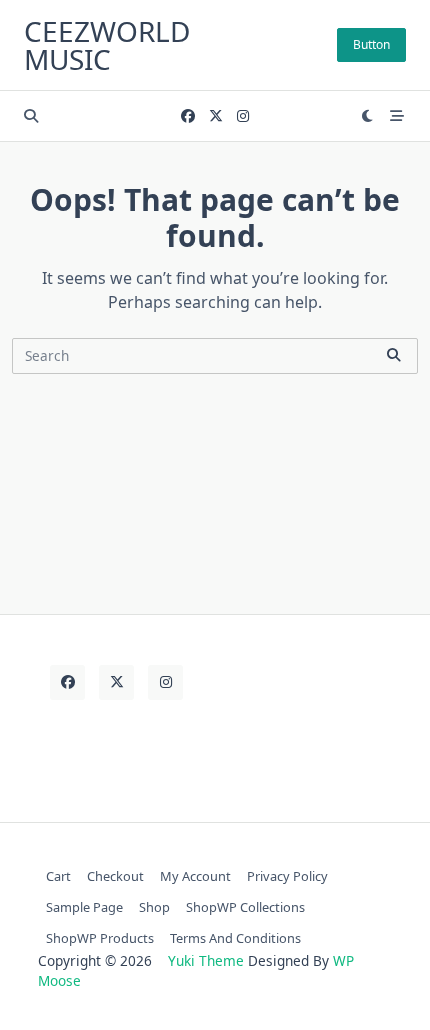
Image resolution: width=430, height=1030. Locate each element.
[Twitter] (216, 116)
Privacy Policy (287, 876)
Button (371, 44)
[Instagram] (243, 116)
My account (195, 876)
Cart (58, 876)
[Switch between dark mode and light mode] (368, 116)
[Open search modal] (31, 116)
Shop (154, 907)
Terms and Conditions (235, 938)
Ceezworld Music (107, 45)
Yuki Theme (206, 960)
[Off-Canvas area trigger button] (397, 116)
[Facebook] (188, 116)
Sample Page (84, 907)
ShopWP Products (100, 938)
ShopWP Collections (245, 907)
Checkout (115, 876)
